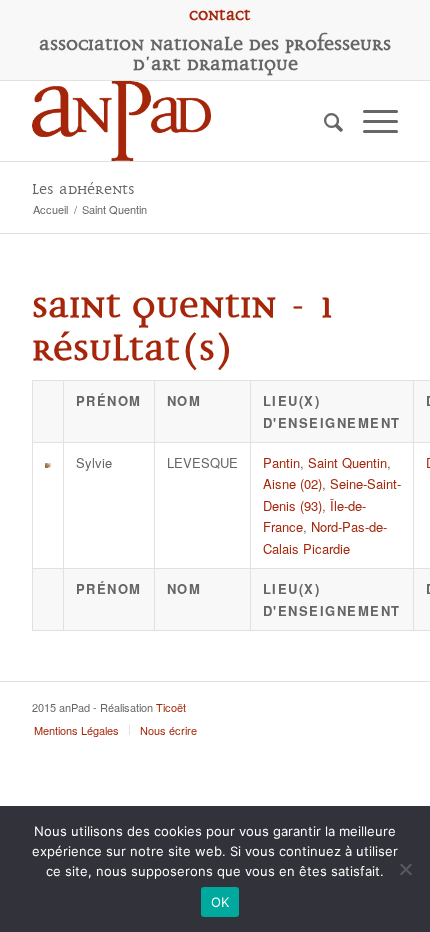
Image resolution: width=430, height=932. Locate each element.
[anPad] (178, 121)
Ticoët (171, 707)
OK (220, 902)
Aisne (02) (292, 483)
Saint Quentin (347, 462)
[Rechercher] (323, 121)
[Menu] (370, 121)
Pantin (281, 462)
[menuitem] (220, 15)
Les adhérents (83, 189)
